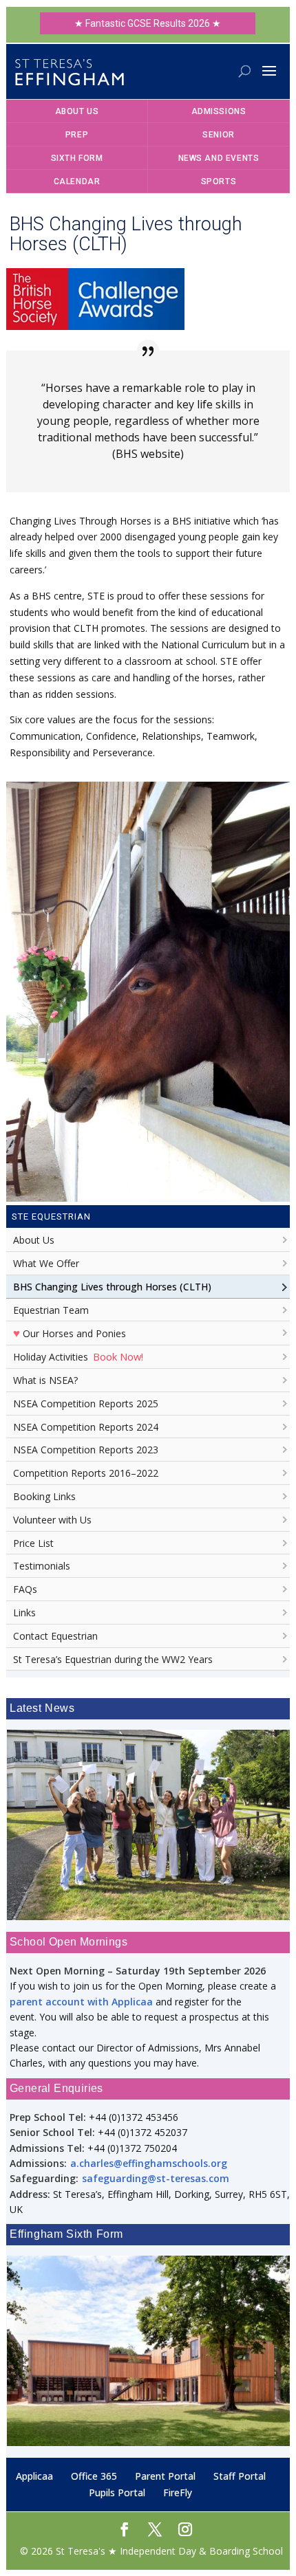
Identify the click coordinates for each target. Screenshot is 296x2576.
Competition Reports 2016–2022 (86, 1473)
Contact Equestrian (55, 1636)
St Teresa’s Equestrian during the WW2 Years (113, 1659)
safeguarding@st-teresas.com (156, 2178)
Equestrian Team (51, 1310)
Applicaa (34, 2476)
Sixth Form (77, 158)
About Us (77, 111)
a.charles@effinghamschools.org (149, 2163)
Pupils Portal (117, 2492)
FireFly (178, 2492)
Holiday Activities (78, 1356)
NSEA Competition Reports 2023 (86, 1450)
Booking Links (44, 1496)
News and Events (219, 158)
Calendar (77, 181)
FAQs (25, 1589)
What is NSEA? (45, 1380)
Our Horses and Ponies (70, 1332)
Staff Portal (240, 2476)
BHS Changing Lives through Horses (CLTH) (112, 1287)
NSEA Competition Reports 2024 (86, 1427)
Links (24, 1612)
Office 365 (94, 2476)
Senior (219, 135)
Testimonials (42, 1566)
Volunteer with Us (52, 1520)
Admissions (219, 111)
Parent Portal (165, 2476)
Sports (219, 181)
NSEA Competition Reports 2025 (86, 1403)
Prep (77, 135)
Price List (33, 1543)
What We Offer (46, 1263)
